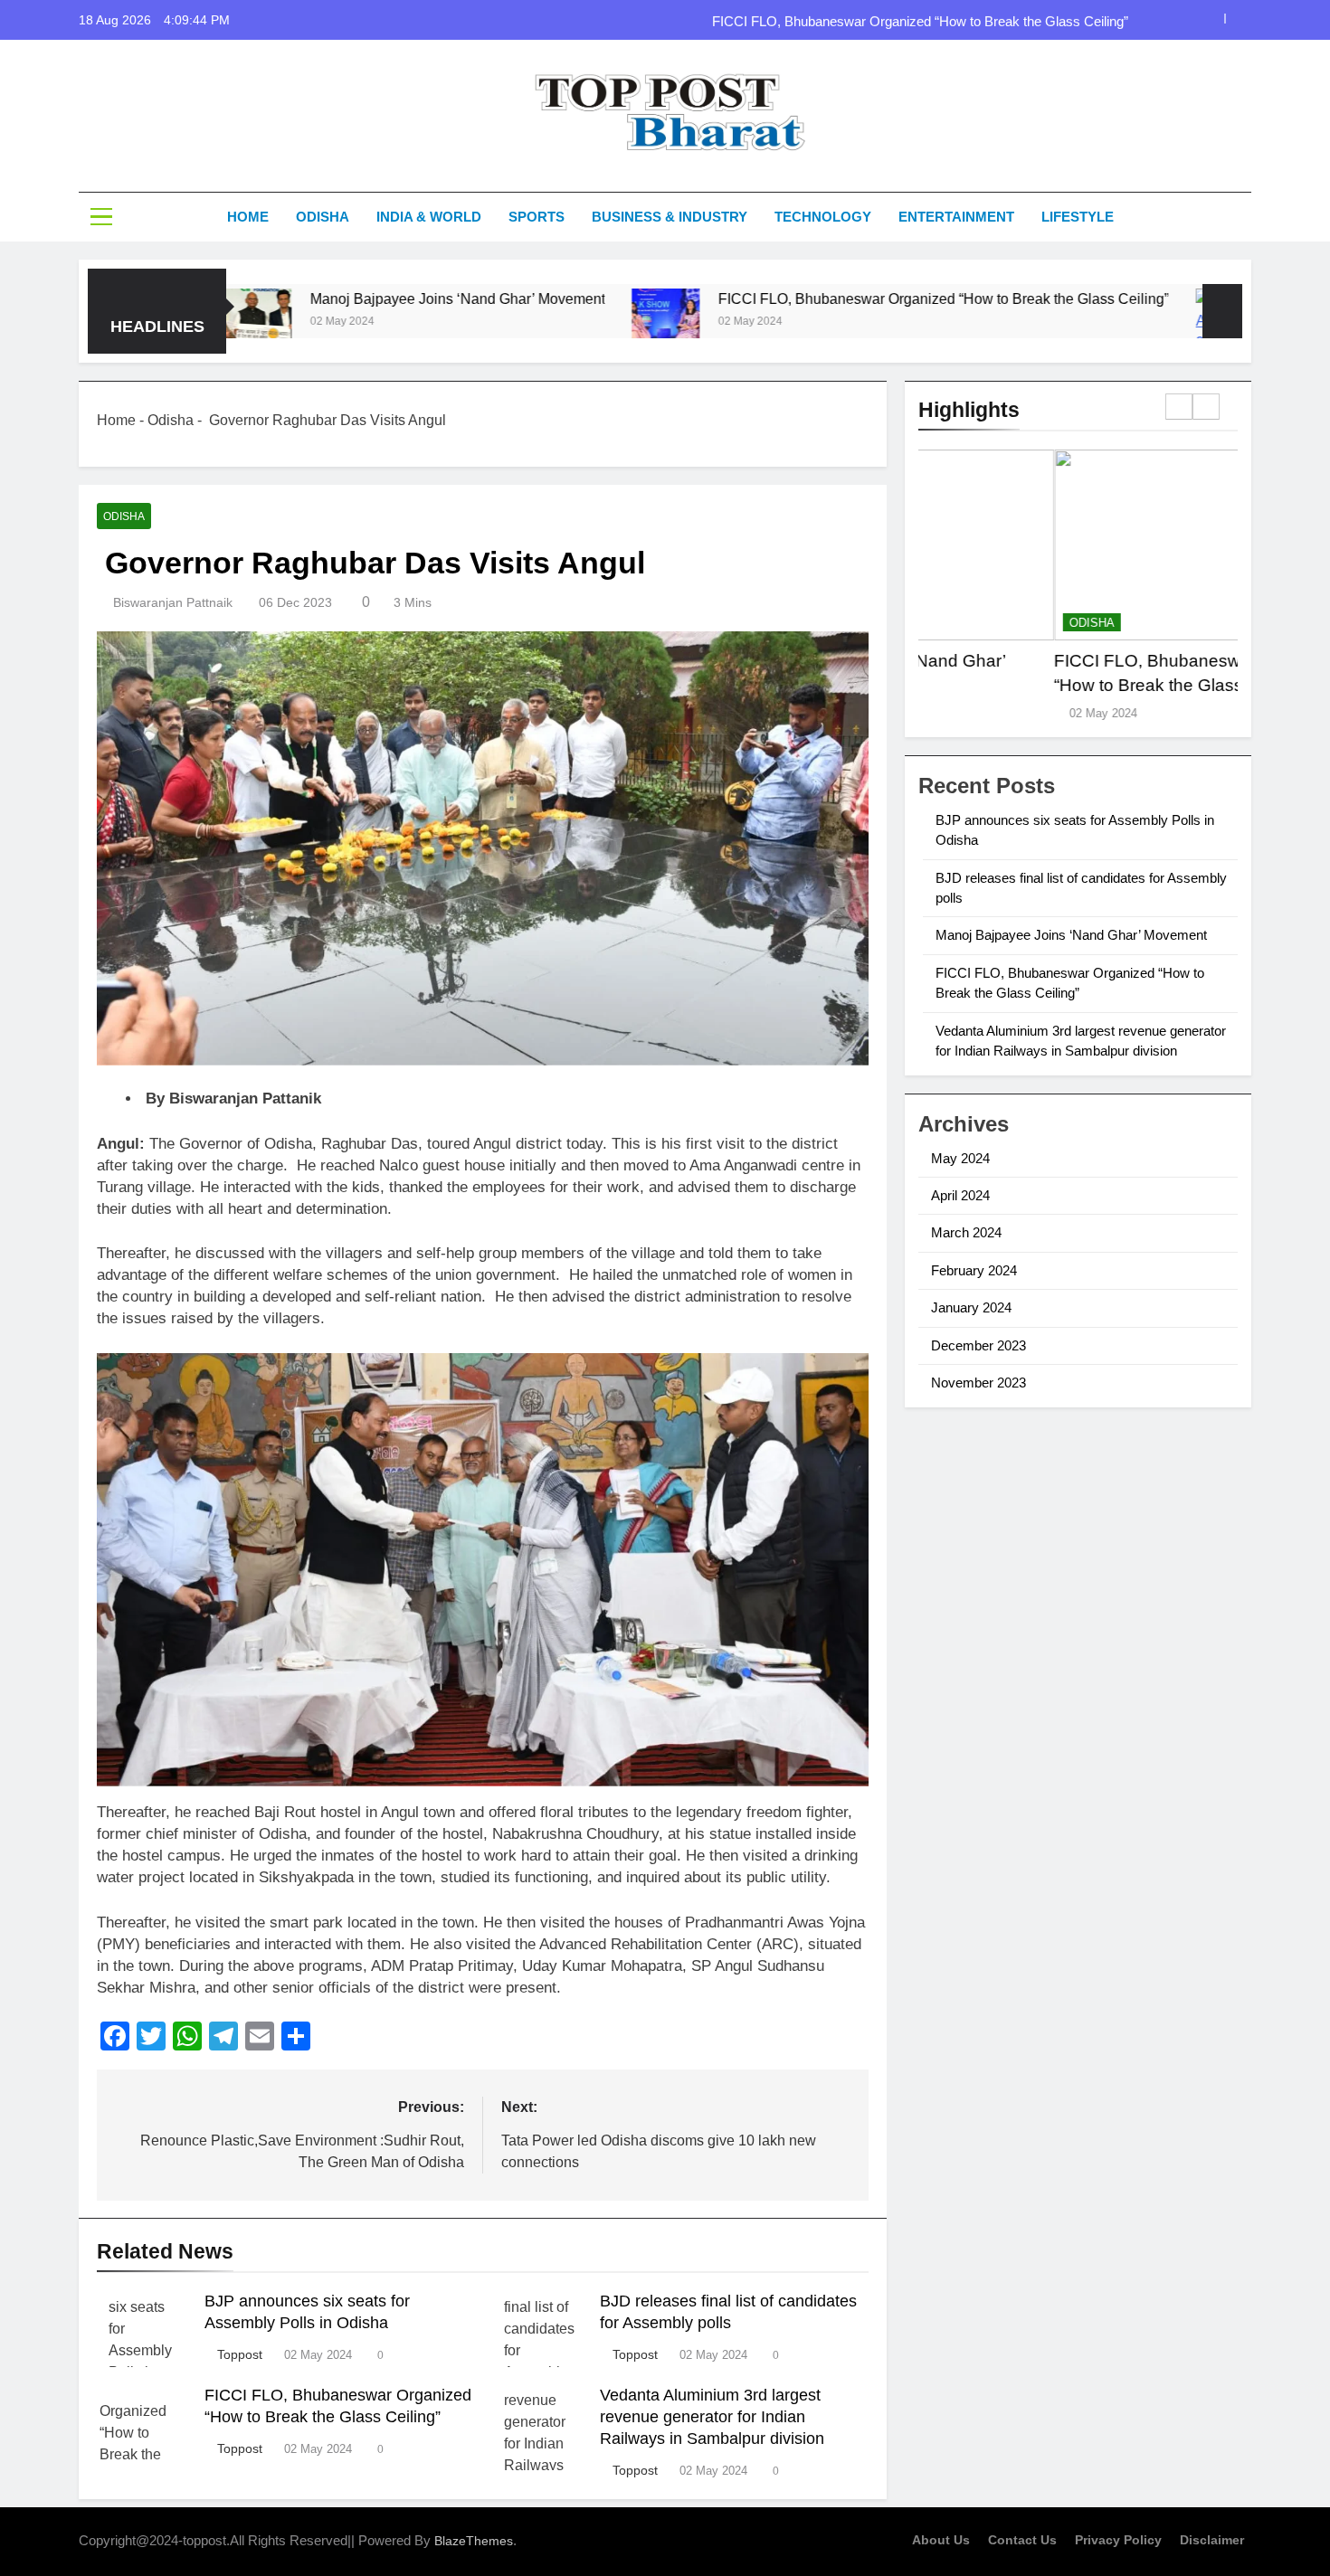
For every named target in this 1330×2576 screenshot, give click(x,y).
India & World (429, 217)
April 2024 (960, 1195)
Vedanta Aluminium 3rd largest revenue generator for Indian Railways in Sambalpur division (712, 2417)
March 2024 (966, 1232)
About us (941, 2540)
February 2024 (974, 1270)
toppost (240, 2354)
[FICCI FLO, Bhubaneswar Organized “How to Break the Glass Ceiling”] (549, 322)
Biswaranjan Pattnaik (173, 602)
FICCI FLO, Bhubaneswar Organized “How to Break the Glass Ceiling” (920, 20)
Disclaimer (1212, 2540)
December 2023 (978, 1345)
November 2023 (978, 1383)
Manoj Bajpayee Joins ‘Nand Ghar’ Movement (340, 298)
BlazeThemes (474, 2541)
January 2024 (971, 1307)
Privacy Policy (1118, 2540)
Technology (823, 217)
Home (248, 217)
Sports (537, 217)
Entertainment (956, 217)
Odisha (323, 217)
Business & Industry (670, 217)
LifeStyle (1078, 217)
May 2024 (960, 1158)
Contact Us (1022, 2540)
